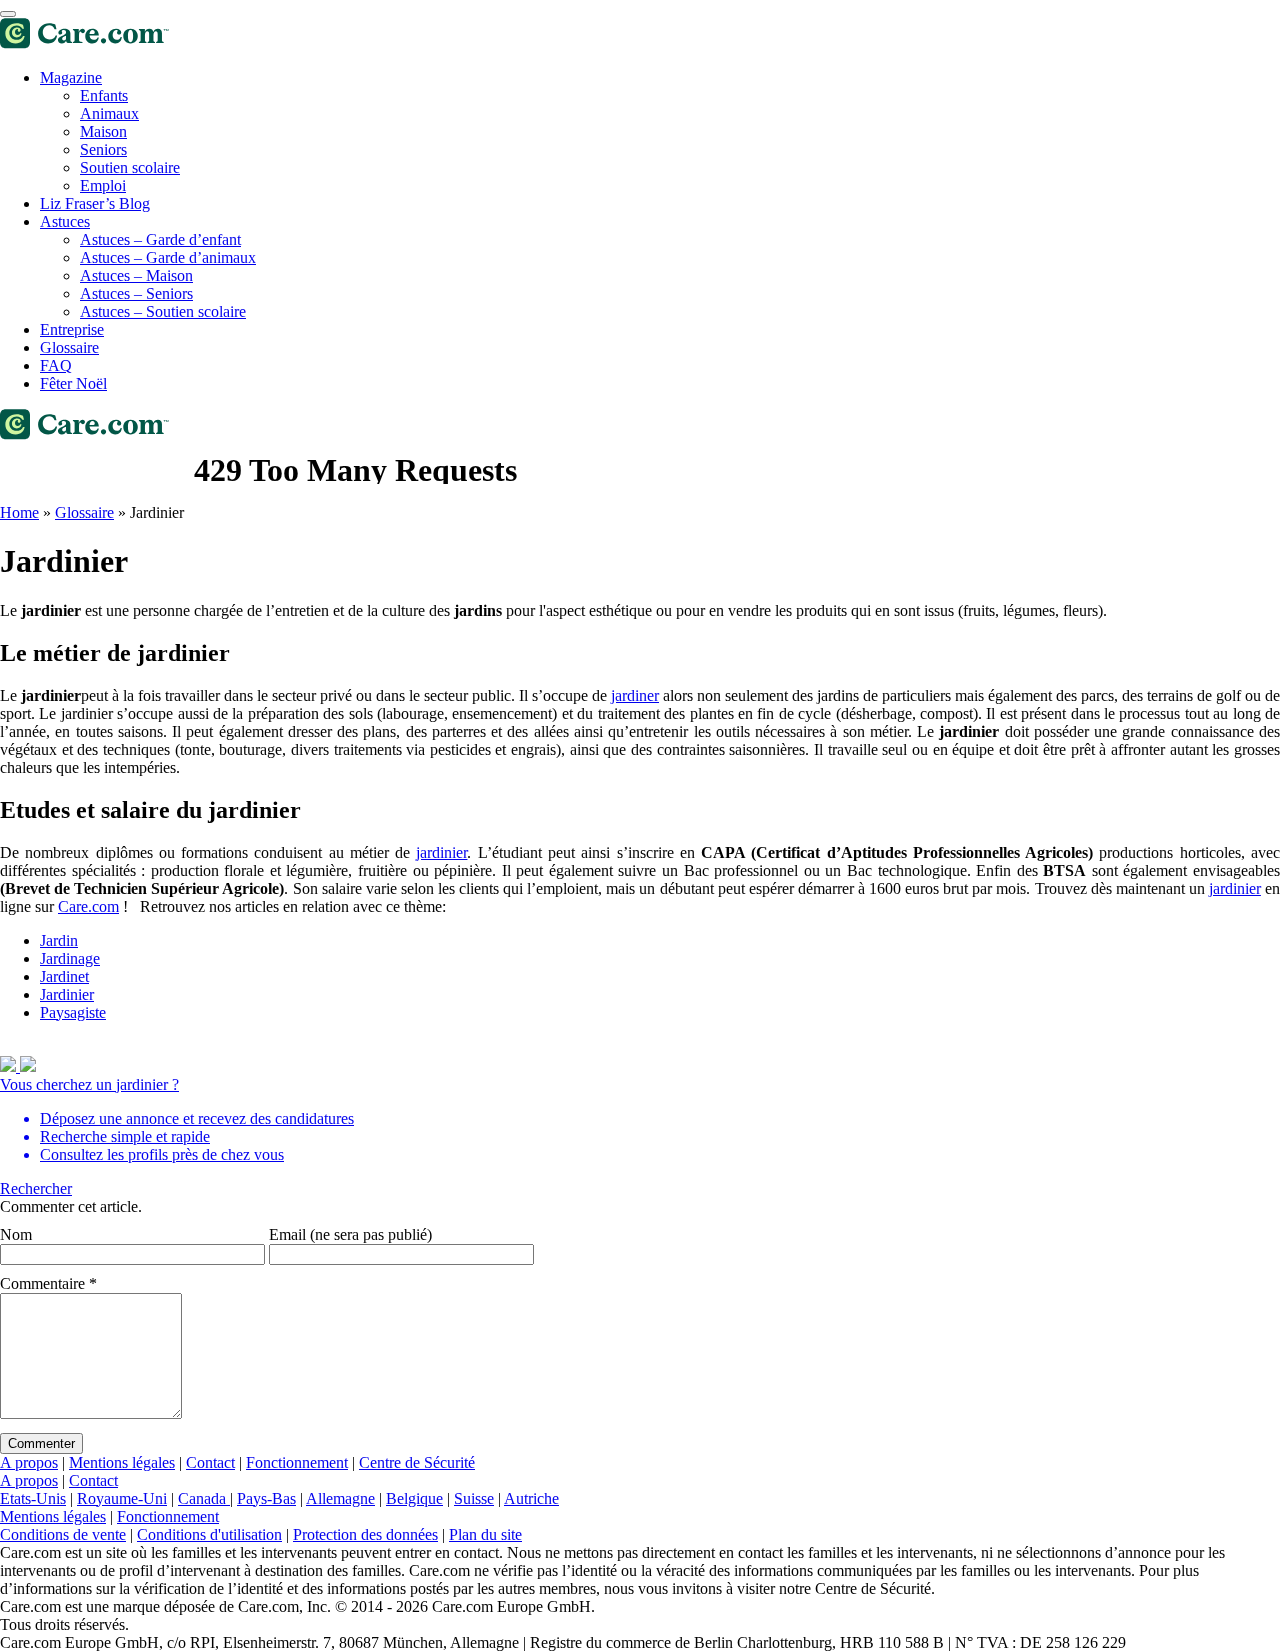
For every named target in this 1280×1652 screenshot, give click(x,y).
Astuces (65, 221)
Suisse (474, 1498)
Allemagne (340, 1498)
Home (19, 512)
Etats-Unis (33, 1498)
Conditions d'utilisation (209, 1534)
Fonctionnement (297, 1462)
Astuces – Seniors (136, 293)
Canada (204, 1498)
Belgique (414, 1498)
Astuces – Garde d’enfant (160, 239)
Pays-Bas (266, 1498)
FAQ (56, 365)
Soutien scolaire (130, 167)
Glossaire (69, 347)
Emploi (103, 185)
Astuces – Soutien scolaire (163, 311)
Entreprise (72, 329)
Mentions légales (122, 1462)
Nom (16, 1234)
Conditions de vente (63, 1534)
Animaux (109, 113)
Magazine (71, 77)
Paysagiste (73, 1012)
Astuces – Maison (136, 275)
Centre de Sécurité (417, 1462)
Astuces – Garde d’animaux (168, 257)
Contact (210, 1462)
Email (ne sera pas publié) (350, 1234)
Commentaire (48, 1283)
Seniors (103, 149)
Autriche (531, 1498)
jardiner (635, 695)
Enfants (104, 95)
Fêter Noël (73, 383)
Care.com (88, 906)
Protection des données (365, 1534)
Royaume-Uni (122, 1498)
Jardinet (64, 976)
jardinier (441, 852)
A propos (29, 1462)
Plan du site (485, 1534)
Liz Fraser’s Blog (95, 203)
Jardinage (70, 958)
